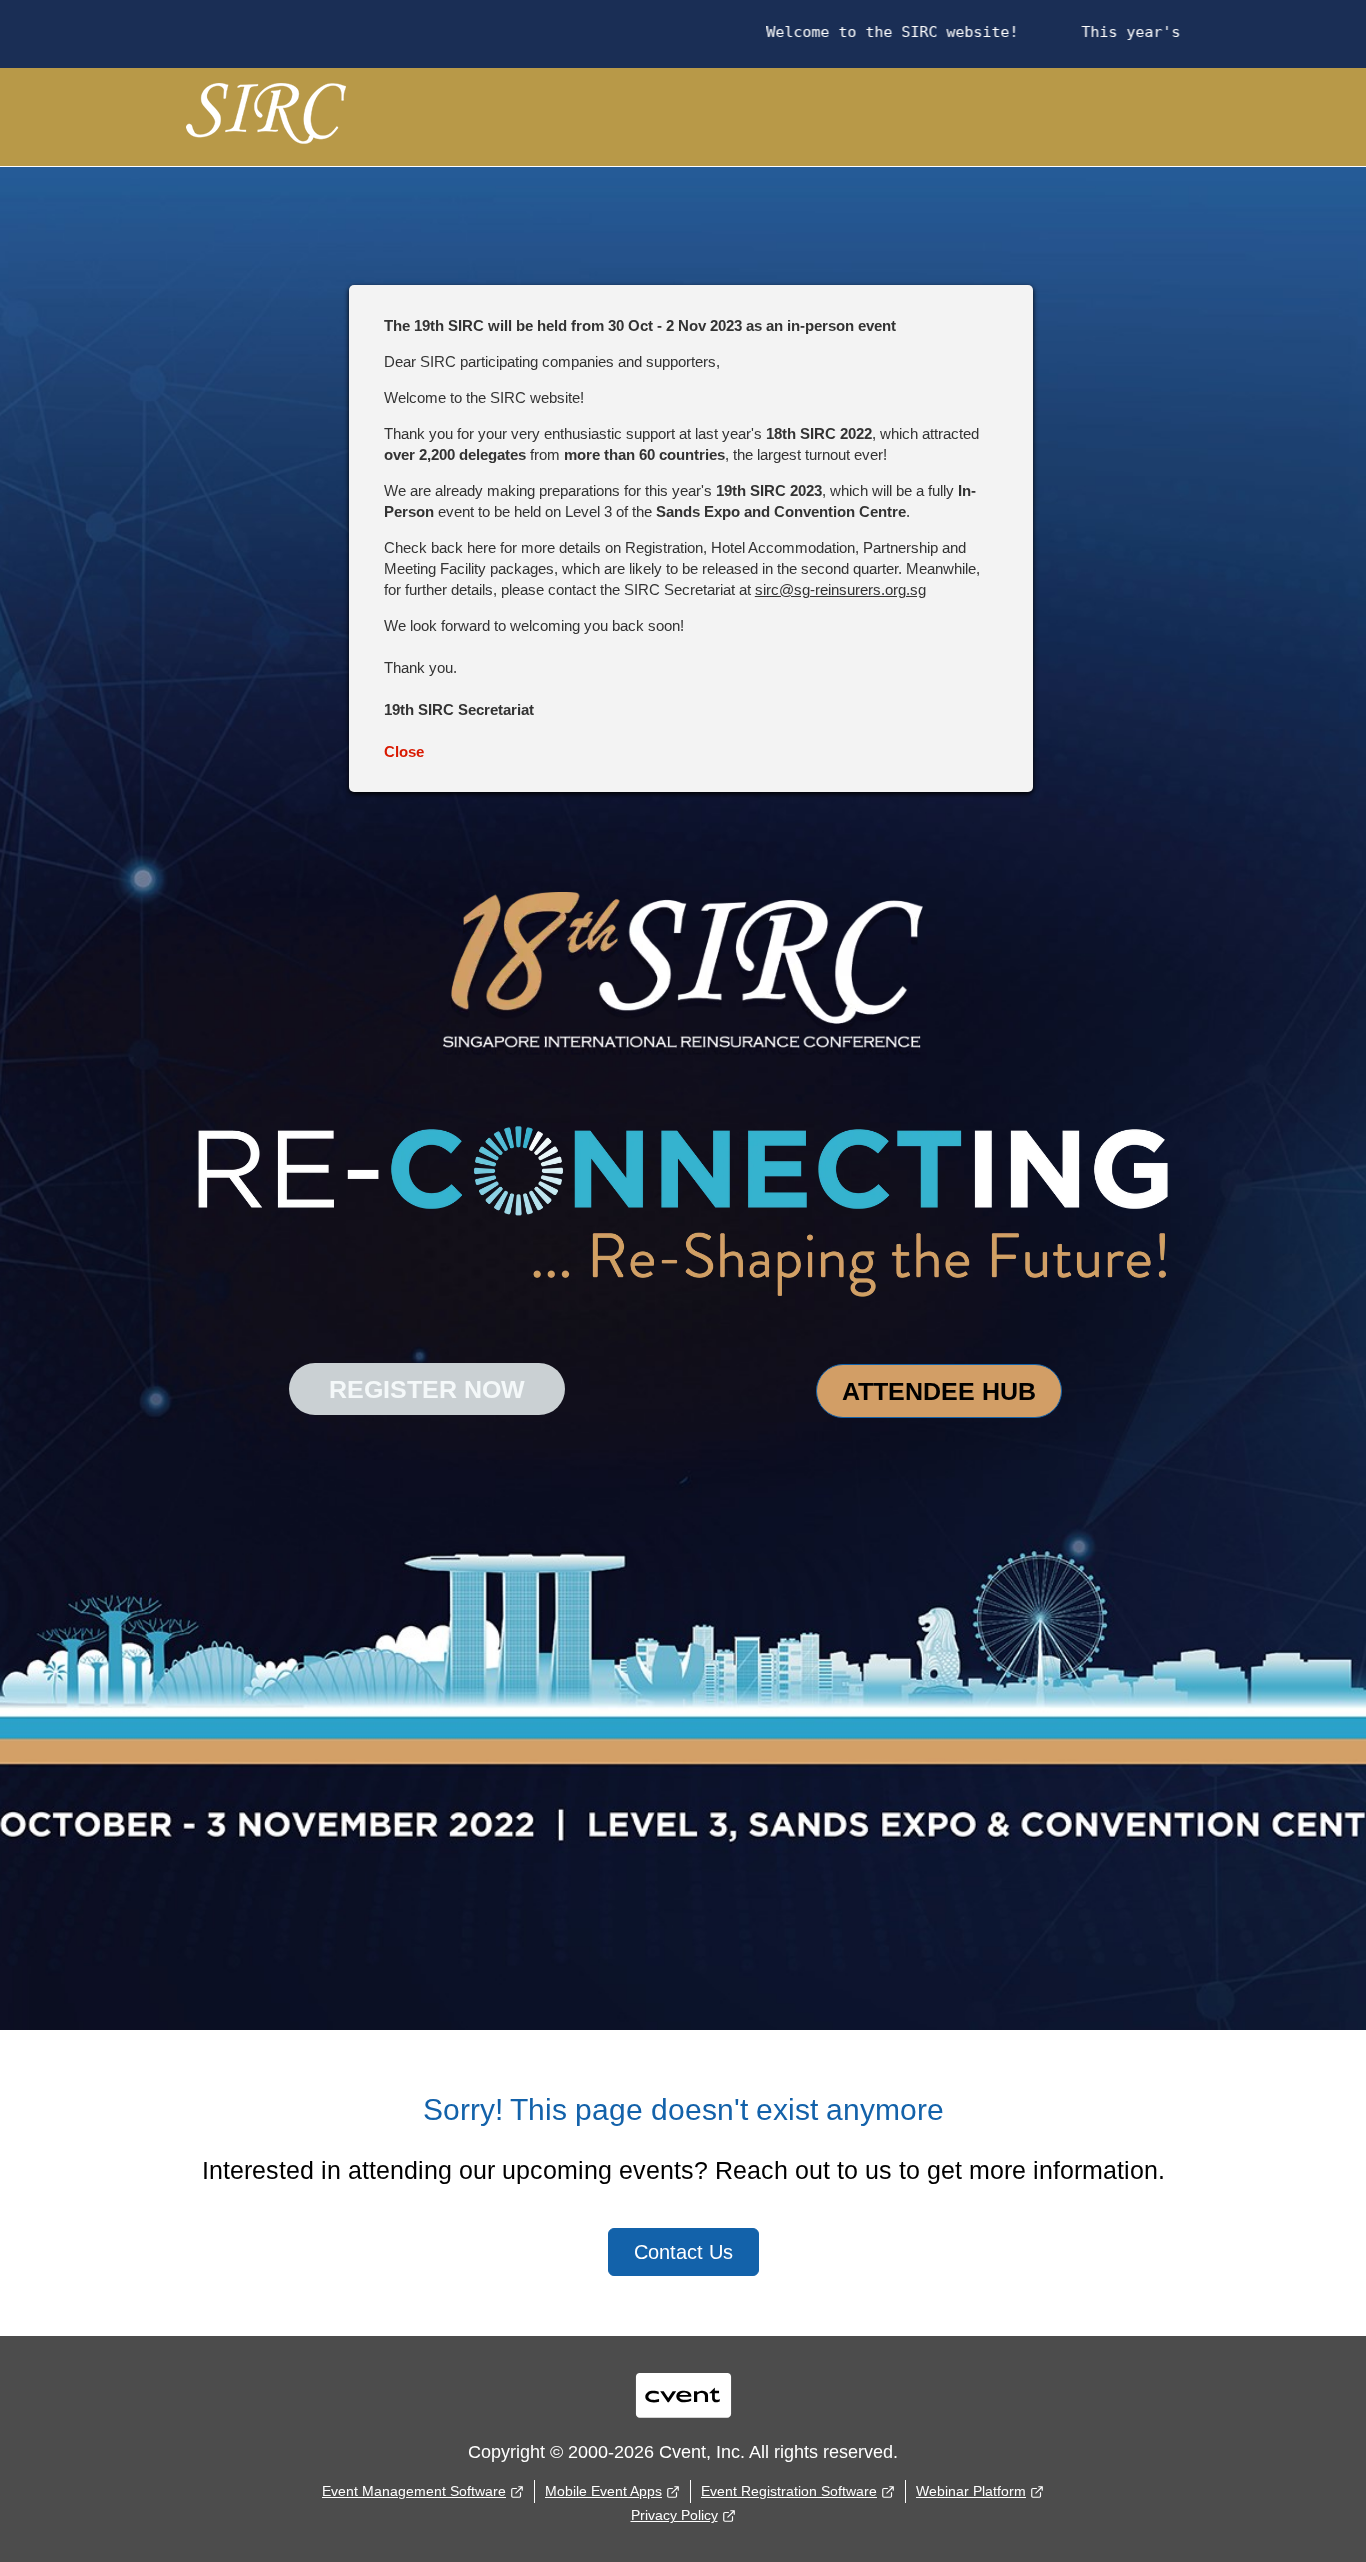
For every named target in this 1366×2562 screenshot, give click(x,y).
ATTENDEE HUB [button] (939, 1391)
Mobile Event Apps (603, 2491)
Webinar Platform (971, 2491)
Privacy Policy (674, 2515)
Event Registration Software (789, 2491)
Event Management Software (414, 2491)
